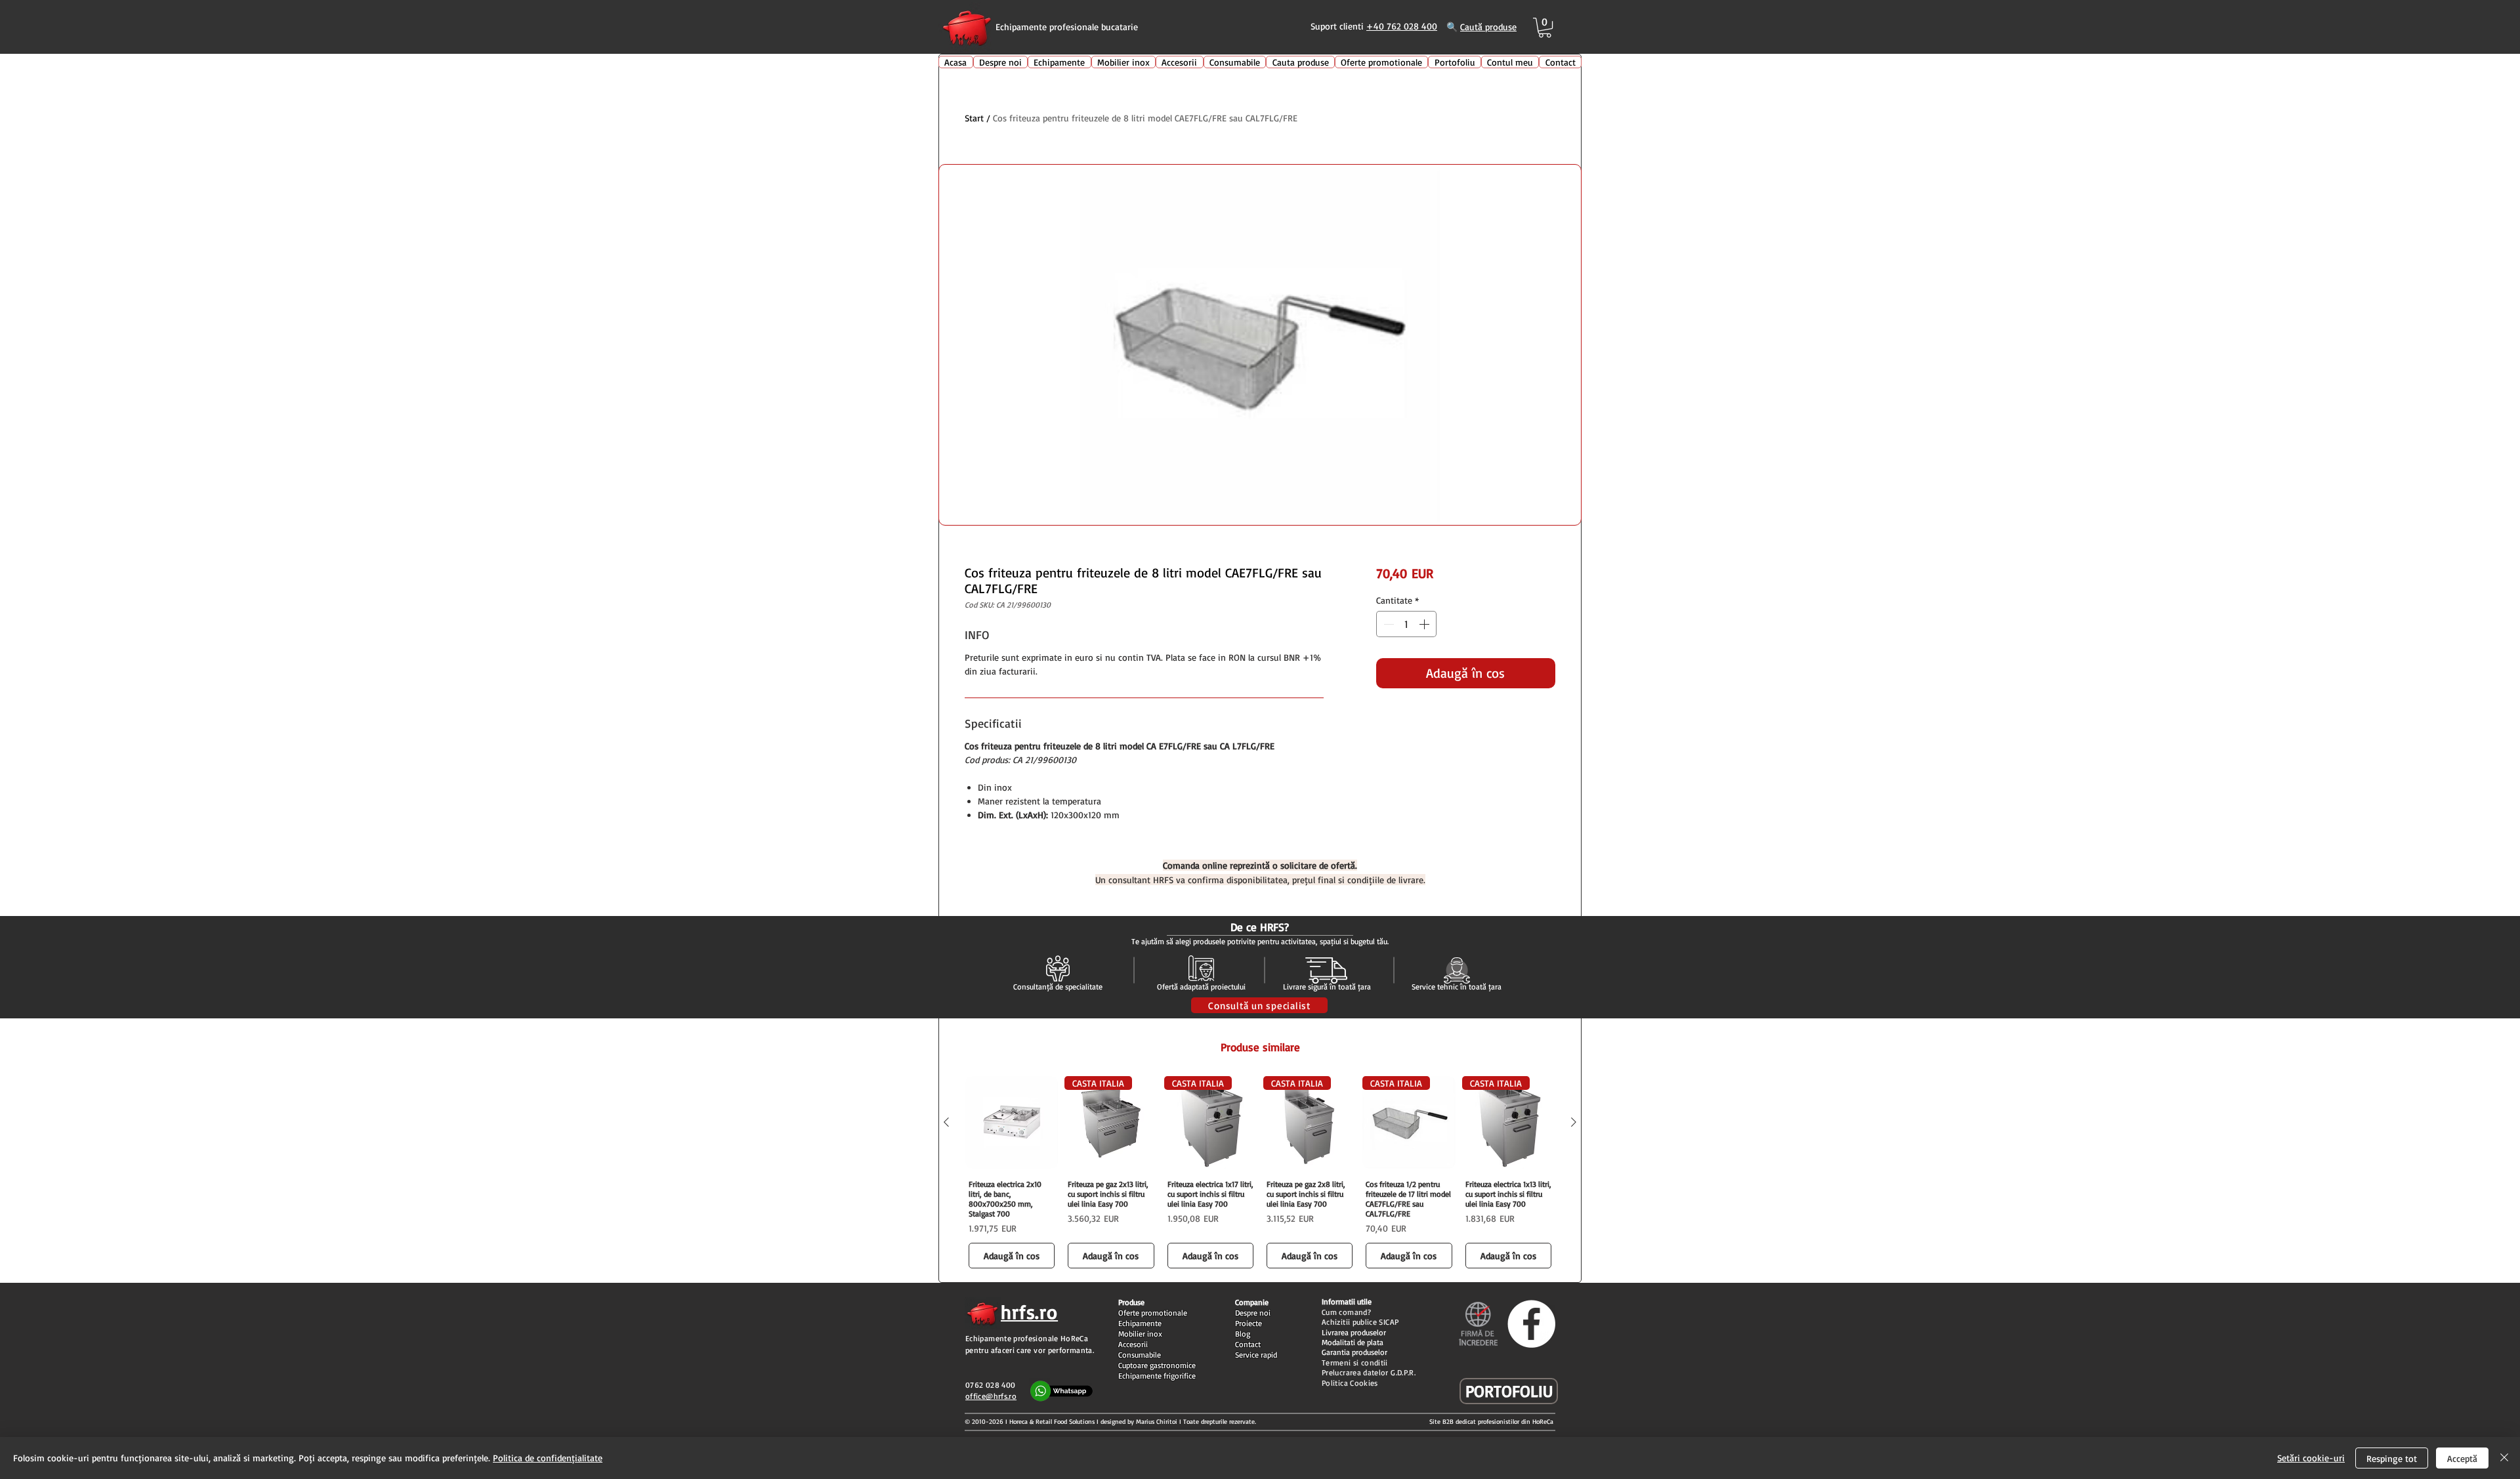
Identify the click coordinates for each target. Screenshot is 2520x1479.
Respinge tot (2392, 1458)
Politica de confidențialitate (548, 1458)
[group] (1260, 1174)
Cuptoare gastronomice (1157, 1365)
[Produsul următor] (1574, 1122)
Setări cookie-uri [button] (2311, 1458)
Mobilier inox (1140, 1334)
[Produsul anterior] (946, 1122)
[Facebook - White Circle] (1531, 1324)
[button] (1545, 28)
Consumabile (1140, 1355)
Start (974, 118)
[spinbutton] (1406, 624)
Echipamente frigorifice (1157, 1376)
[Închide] (2504, 1458)
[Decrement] (1387, 624)
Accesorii (1133, 1344)
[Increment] (1425, 624)
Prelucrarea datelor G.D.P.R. (1369, 1372)
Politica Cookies (1350, 1383)
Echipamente (1140, 1323)
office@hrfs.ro (991, 1396)
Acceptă (2462, 1458)
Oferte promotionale (1153, 1313)
